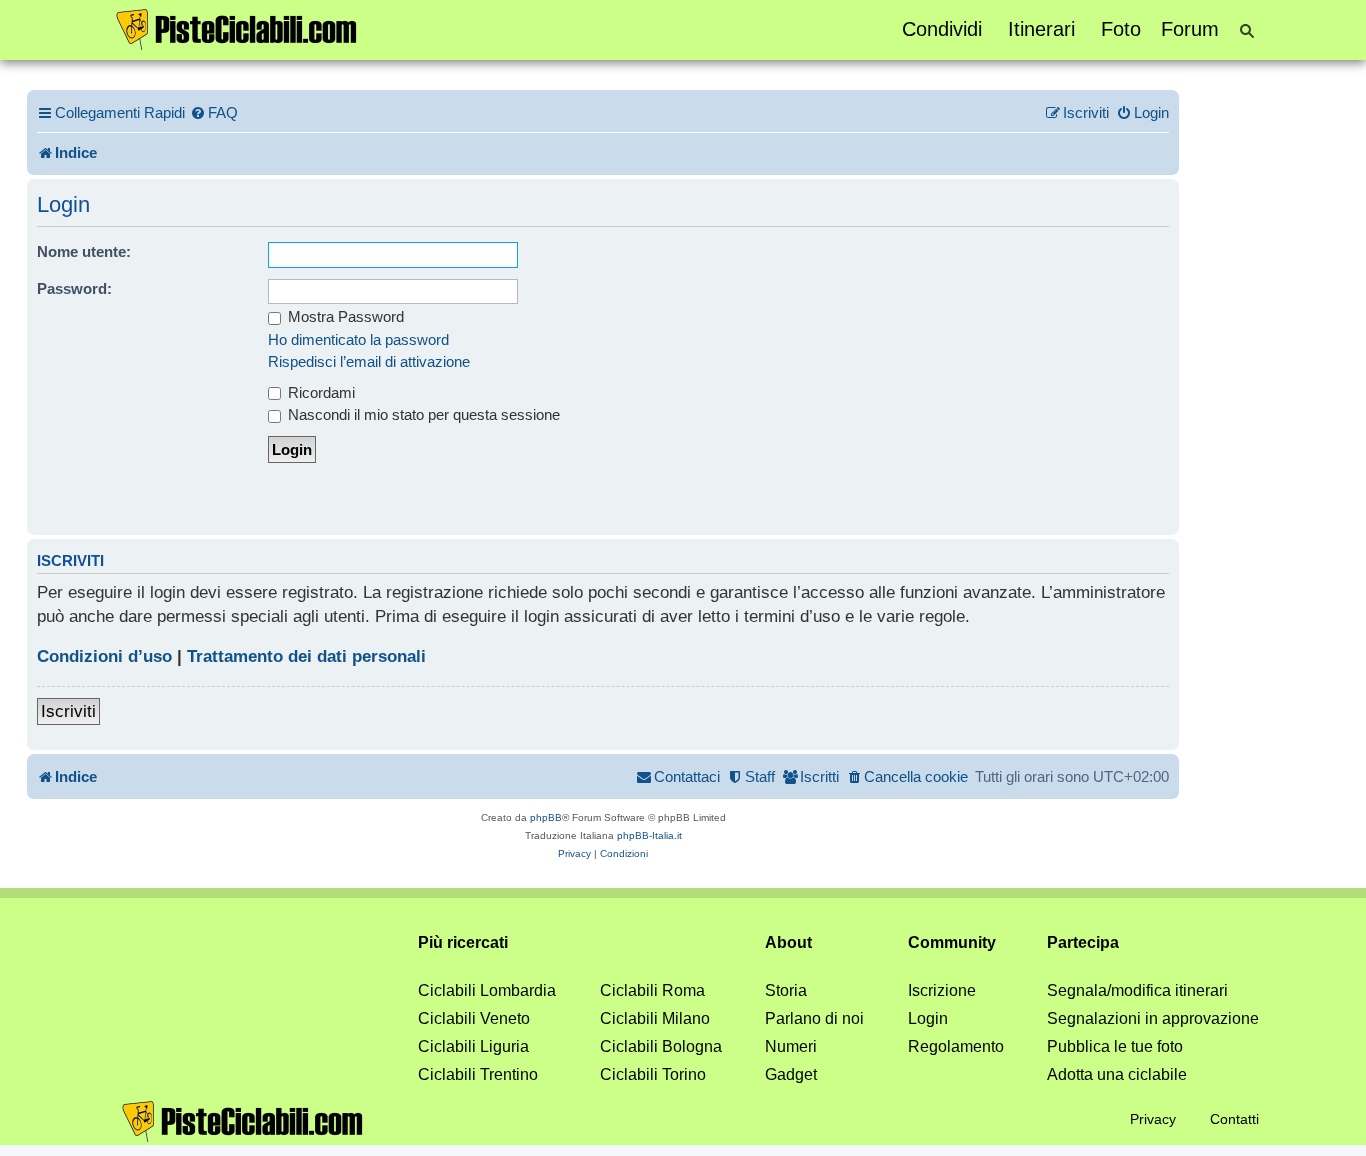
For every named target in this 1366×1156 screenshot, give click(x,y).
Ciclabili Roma (652, 990)
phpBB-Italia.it (649, 835)
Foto (1121, 29)
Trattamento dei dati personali (306, 656)
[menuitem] (214, 113)
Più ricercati (463, 942)
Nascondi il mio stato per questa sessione (422, 414)
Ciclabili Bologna (661, 1046)
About (788, 942)
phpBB (546, 817)
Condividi (942, 29)
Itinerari (1041, 29)
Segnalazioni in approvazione (1153, 1018)
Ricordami (319, 392)
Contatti (1234, 1119)
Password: (74, 288)
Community (952, 942)
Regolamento (956, 1046)
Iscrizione (942, 990)
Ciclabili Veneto (474, 1018)
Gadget (791, 1074)
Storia (786, 990)
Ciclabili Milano (655, 1018)
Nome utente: (84, 251)
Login (928, 1018)
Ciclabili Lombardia (487, 990)
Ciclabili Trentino (478, 1074)
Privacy (1153, 1119)
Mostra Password (344, 316)
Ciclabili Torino (653, 1074)
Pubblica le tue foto (1115, 1046)
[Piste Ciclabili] (237, 28)
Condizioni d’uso (104, 656)
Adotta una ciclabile (1117, 1074)
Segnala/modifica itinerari (1137, 990)
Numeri (791, 1046)
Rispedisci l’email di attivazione (369, 361)
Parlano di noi (814, 1018)
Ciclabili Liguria (473, 1046)
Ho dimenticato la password (358, 339)
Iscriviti (68, 711)
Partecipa (1083, 942)
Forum (1190, 29)
